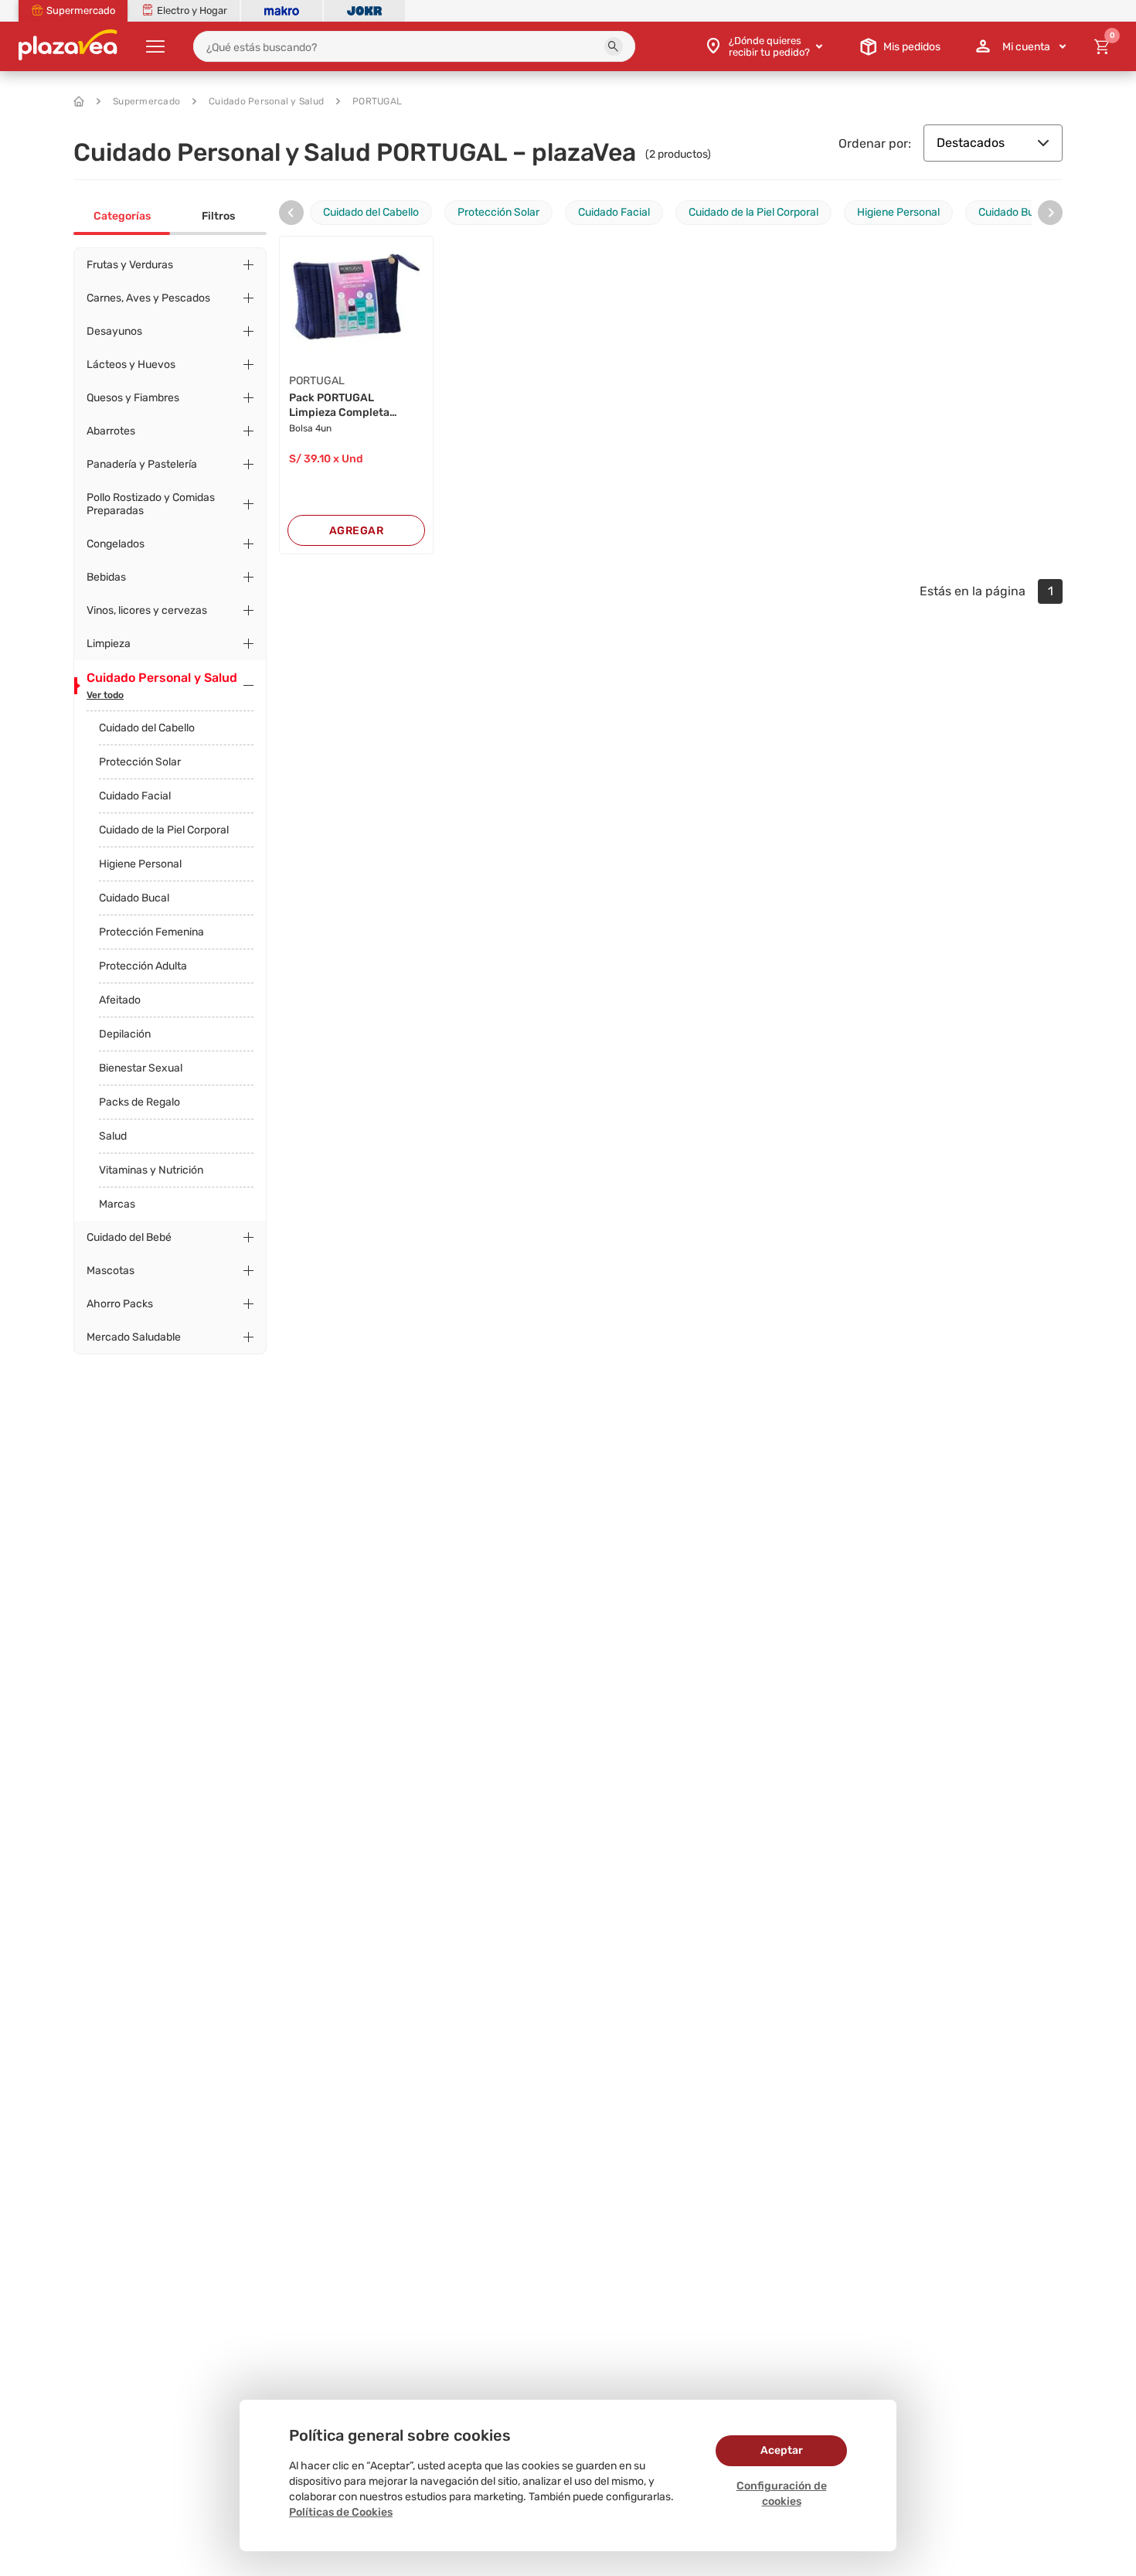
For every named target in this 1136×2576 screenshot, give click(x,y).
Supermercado (146, 101)
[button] (614, 46)
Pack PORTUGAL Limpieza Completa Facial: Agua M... (339, 406)
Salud (113, 1136)
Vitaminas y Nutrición (151, 1170)
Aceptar (782, 2450)
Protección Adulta (143, 966)
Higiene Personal (140, 864)
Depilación (125, 1034)
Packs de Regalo (139, 1102)
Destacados (971, 143)
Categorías (122, 216)
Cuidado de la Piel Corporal (164, 830)
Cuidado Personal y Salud (266, 101)
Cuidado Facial (135, 796)
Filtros (218, 216)
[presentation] (291, 213)
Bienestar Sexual (141, 1068)
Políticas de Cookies (341, 2512)
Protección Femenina (151, 932)
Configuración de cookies (782, 2494)
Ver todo (105, 695)
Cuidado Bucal (134, 898)
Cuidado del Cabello (147, 728)
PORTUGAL (377, 101)
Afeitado (120, 1000)
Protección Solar (140, 762)
